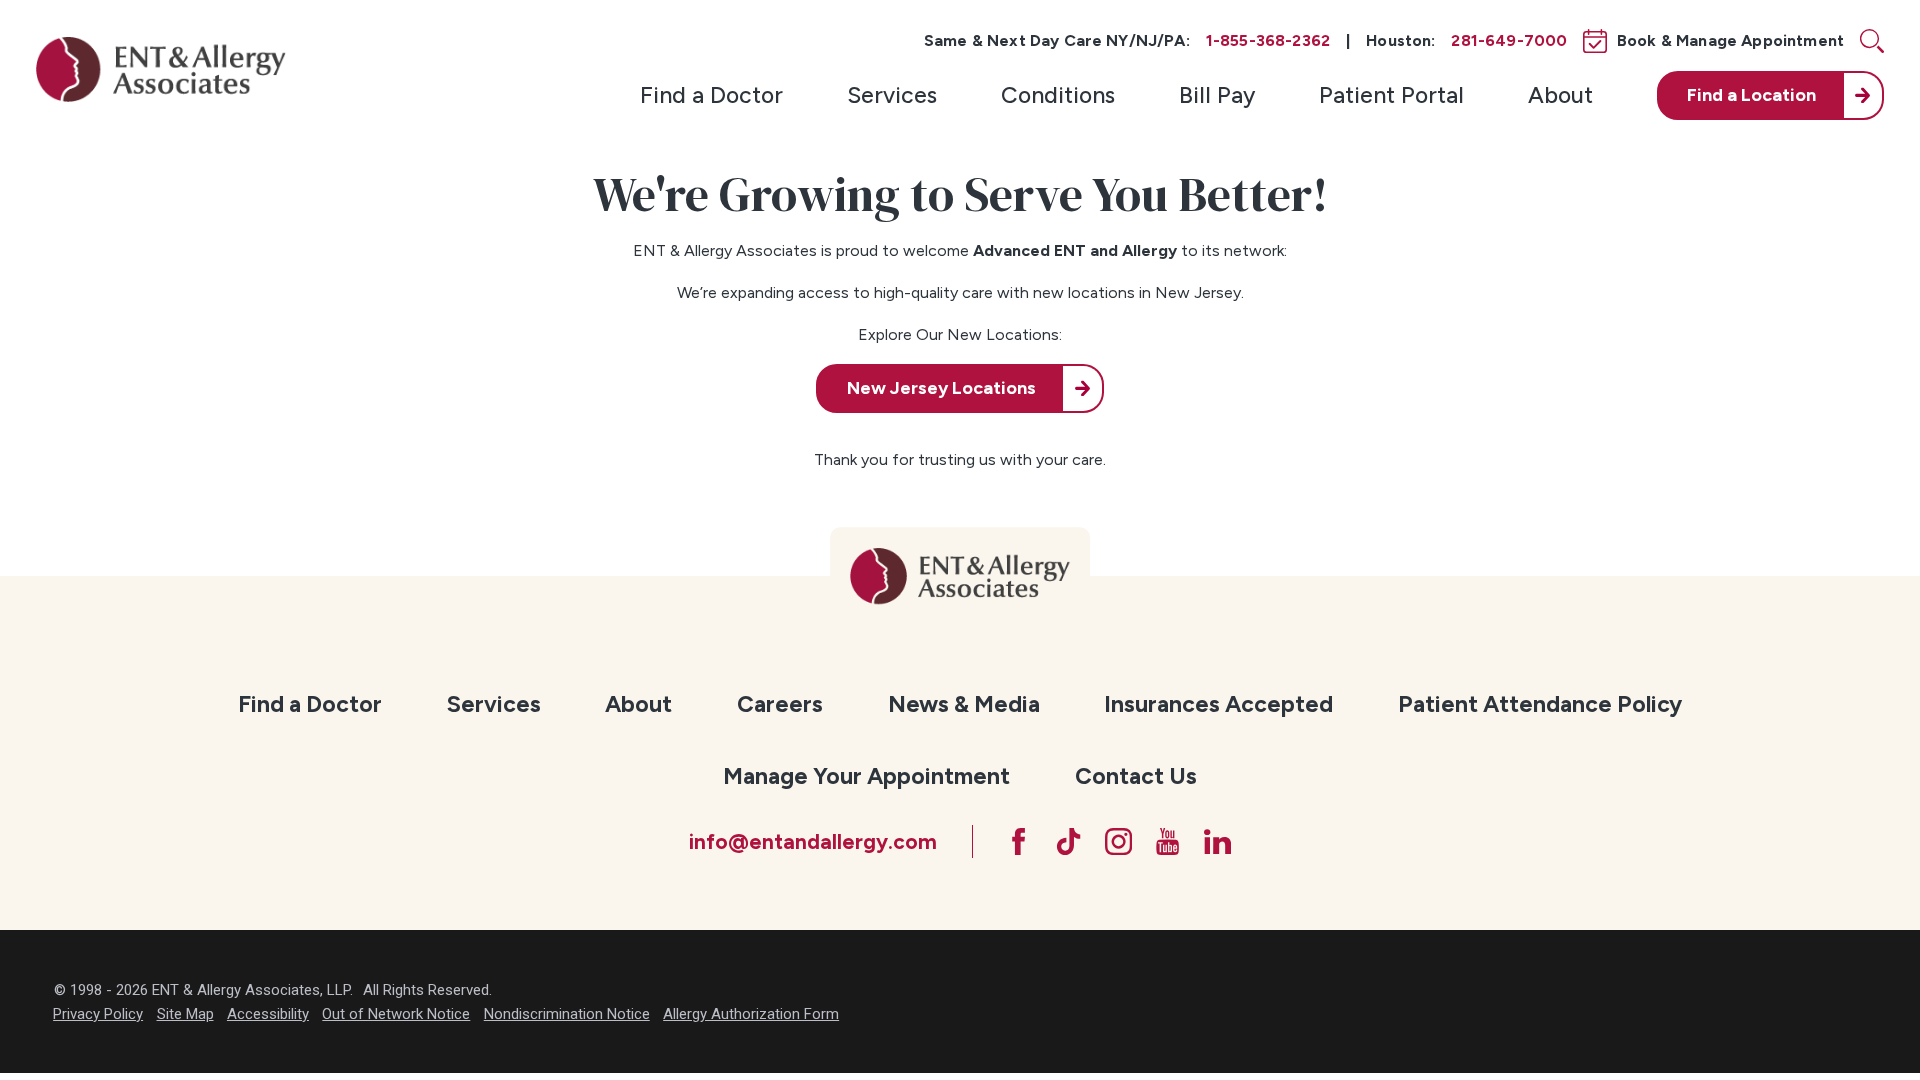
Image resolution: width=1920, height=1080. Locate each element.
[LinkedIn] (1217, 841)
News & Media (964, 704)
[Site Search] (1872, 41)
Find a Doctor (711, 95)
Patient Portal (1391, 95)
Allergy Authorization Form (751, 1014)
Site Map (185, 1014)
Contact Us (1136, 776)
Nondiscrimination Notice (567, 1014)
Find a (1751, 95)
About (1560, 95)
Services (892, 95)
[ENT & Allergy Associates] (161, 69)
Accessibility (268, 1014)
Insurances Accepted (1218, 704)
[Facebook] (1018, 841)
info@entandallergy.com (813, 841)
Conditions (1058, 95)
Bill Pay (1217, 95)
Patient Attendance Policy (1540, 704)
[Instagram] (1118, 841)
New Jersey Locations (941, 388)
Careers (780, 704)
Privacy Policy (98, 1014)
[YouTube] (1167, 841)
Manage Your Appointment (866, 776)
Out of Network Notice (396, 1014)
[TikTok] (1068, 841)
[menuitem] (711, 95)
